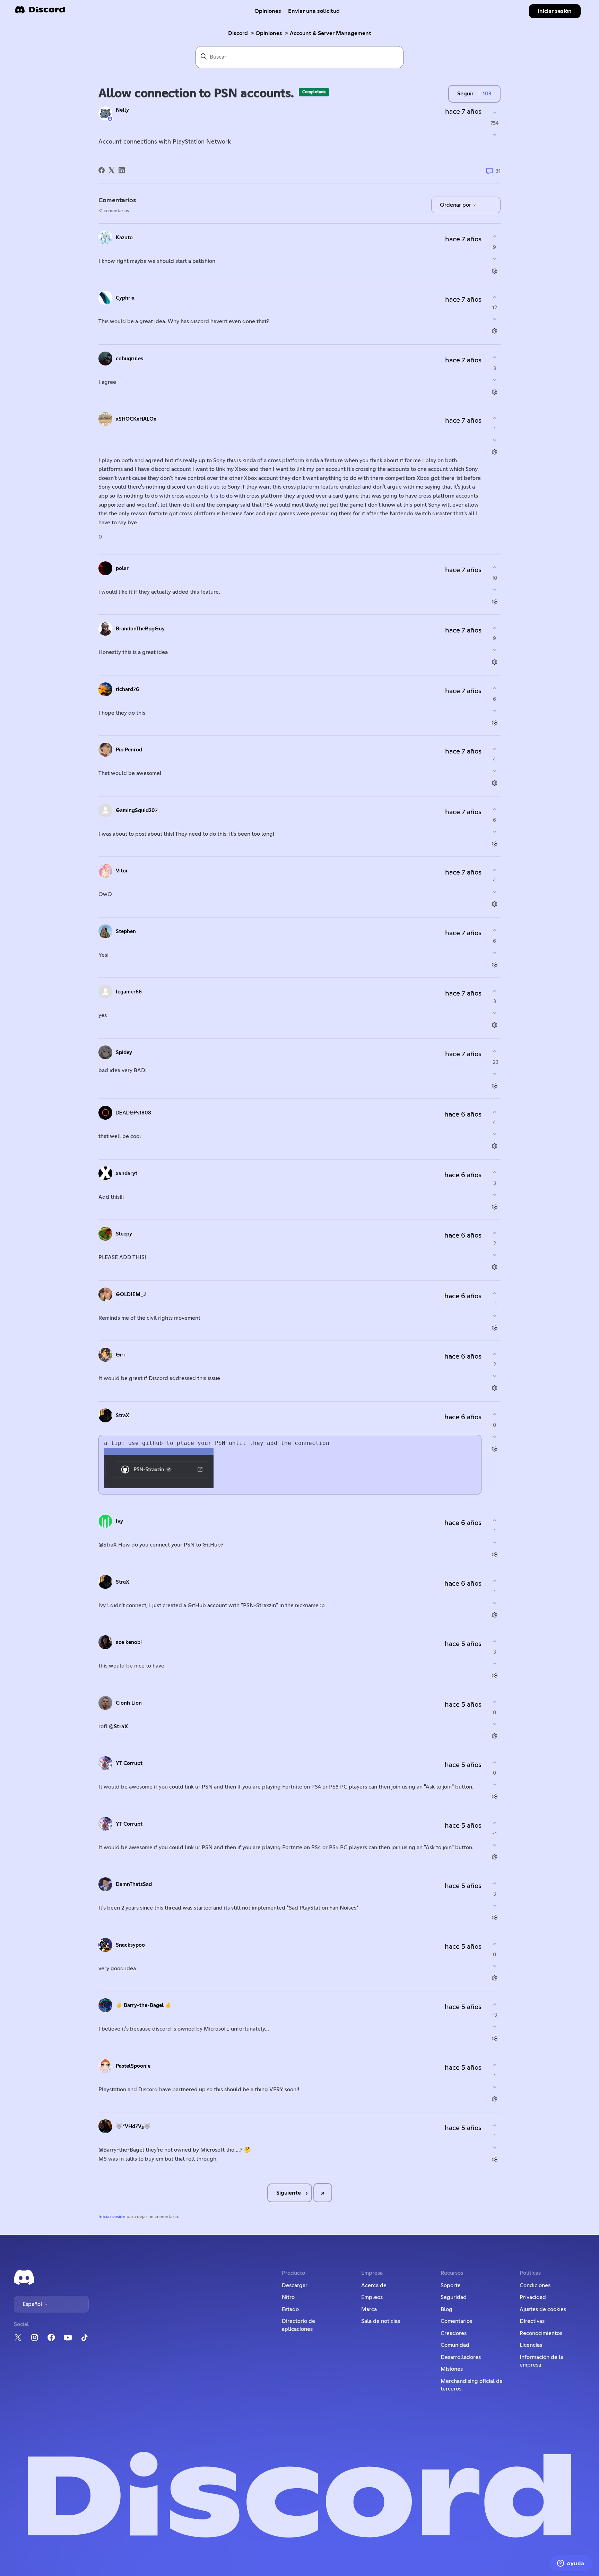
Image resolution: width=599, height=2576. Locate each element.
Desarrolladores (461, 2357)
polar (122, 568)
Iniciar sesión (112, 2217)
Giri (120, 1355)
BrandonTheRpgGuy (140, 629)
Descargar (295, 2285)
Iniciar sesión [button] (555, 11)
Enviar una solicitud (314, 11)
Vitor (122, 871)
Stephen (126, 932)
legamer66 (129, 992)
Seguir (465, 94)
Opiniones (268, 11)
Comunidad (455, 2345)
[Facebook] (102, 170)
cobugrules (129, 359)
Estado (290, 2309)
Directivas (532, 2321)
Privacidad (533, 2297)
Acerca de (374, 2285)
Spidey (124, 1053)
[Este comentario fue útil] (494, 237)
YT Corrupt (129, 1763)
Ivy (119, 1521)
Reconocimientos (541, 2333)
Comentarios (456, 2321)
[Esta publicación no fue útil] (494, 135)
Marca (369, 2309)
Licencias (531, 2345)
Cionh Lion (129, 1703)
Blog (446, 2309)
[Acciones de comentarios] (494, 271)
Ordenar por (456, 205)
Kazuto (124, 238)
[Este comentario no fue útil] (494, 259)
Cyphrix (125, 298)
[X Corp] (112, 170)
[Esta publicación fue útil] (494, 113)
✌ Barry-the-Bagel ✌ (144, 2005)
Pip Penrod (129, 750)
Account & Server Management (331, 33)
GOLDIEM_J (131, 1295)
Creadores (454, 2333)
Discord (238, 33)
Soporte (451, 2285)
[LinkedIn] (122, 170)
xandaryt (127, 1174)
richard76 (127, 690)
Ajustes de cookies (543, 2309)
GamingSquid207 (137, 811)
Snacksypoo (130, 1945)
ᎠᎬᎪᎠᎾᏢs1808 (133, 1113)
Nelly (122, 110)
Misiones (452, 2369)
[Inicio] (40, 12)
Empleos (372, 2297)
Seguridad (454, 2297)
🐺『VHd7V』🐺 (133, 2126)
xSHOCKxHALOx (136, 419)
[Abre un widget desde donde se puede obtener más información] (571, 2564)
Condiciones (535, 2285)
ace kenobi (129, 1642)
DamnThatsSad (134, 1884)
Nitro (288, 2297)
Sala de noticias (381, 2321)
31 (497, 171)
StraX (123, 1416)
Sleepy (124, 1234)
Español (33, 2304)
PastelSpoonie (133, 2066)
